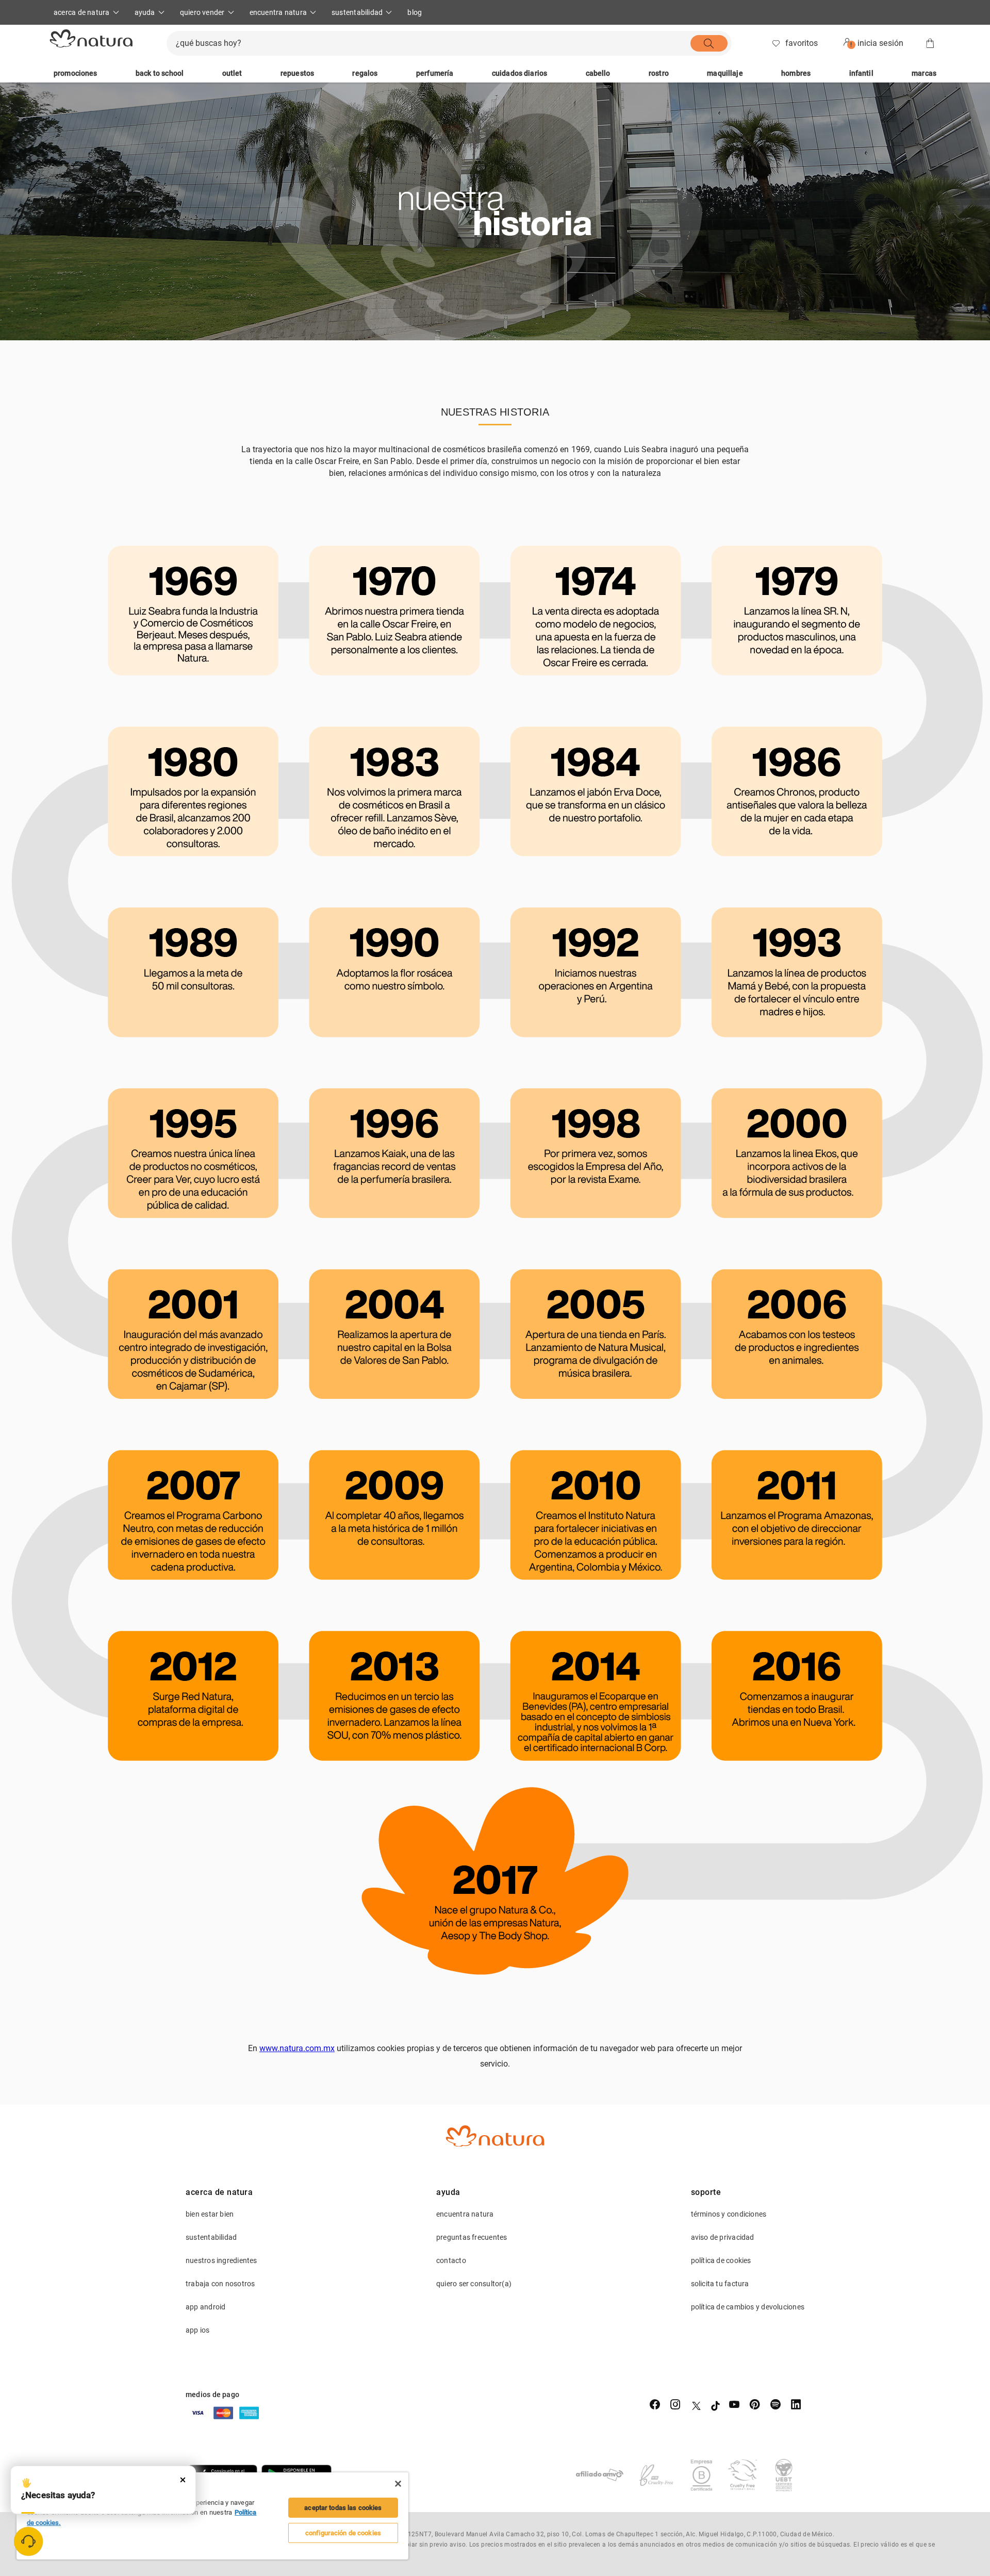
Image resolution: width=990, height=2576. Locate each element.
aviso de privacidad (723, 2237)
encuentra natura (465, 2214)
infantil (861, 73)
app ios (198, 2330)
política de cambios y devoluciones (748, 2307)
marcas (924, 73)
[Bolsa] (930, 43)
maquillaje (725, 73)
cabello (598, 73)
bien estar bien (210, 2214)
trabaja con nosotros (220, 2284)
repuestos (297, 73)
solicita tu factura (720, 2284)
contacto (451, 2260)
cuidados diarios (519, 73)
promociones (76, 73)
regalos (365, 73)
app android (205, 2307)
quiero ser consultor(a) (474, 2284)
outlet (232, 73)
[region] (212, 2516)
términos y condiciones (729, 2214)
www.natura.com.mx (297, 2048)
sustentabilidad (211, 2237)
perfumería (435, 73)
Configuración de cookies (343, 2533)
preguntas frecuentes (472, 2237)
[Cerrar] (398, 2484)
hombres (796, 73)
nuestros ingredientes (221, 2260)
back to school (160, 73)
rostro (659, 73)
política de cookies (721, 2260)
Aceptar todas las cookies (343, 2508)
